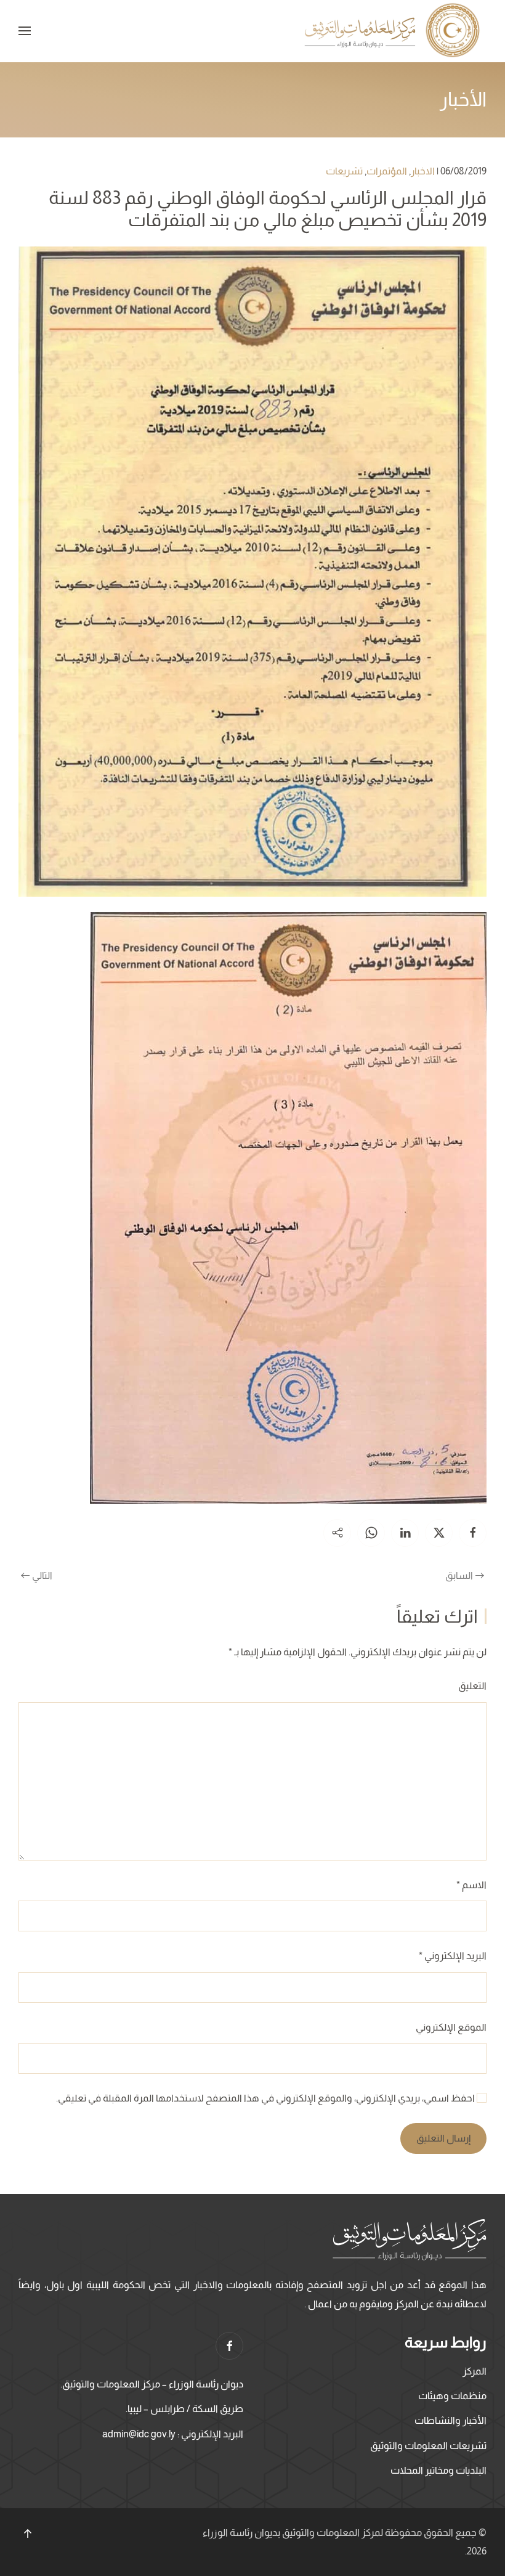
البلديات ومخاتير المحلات (438, 2470)
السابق (459, 1575)
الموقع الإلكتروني (451, 2027)
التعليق (472, 1686)
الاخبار (423, 171)
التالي (42, 1575)
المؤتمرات (387, 171)
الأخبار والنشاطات (450, 2420)
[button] (25, 31)
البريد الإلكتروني (453, 1956)
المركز (475, 2371)
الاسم (471, 1885)
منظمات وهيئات (452, 2396)
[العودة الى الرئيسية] (394, 31)
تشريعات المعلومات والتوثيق (428, 2446)
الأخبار (463, 99)
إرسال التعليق (443, 2138)
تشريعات (344, 171)
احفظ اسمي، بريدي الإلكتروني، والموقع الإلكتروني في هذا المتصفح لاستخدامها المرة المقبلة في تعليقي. (266, 2098)
